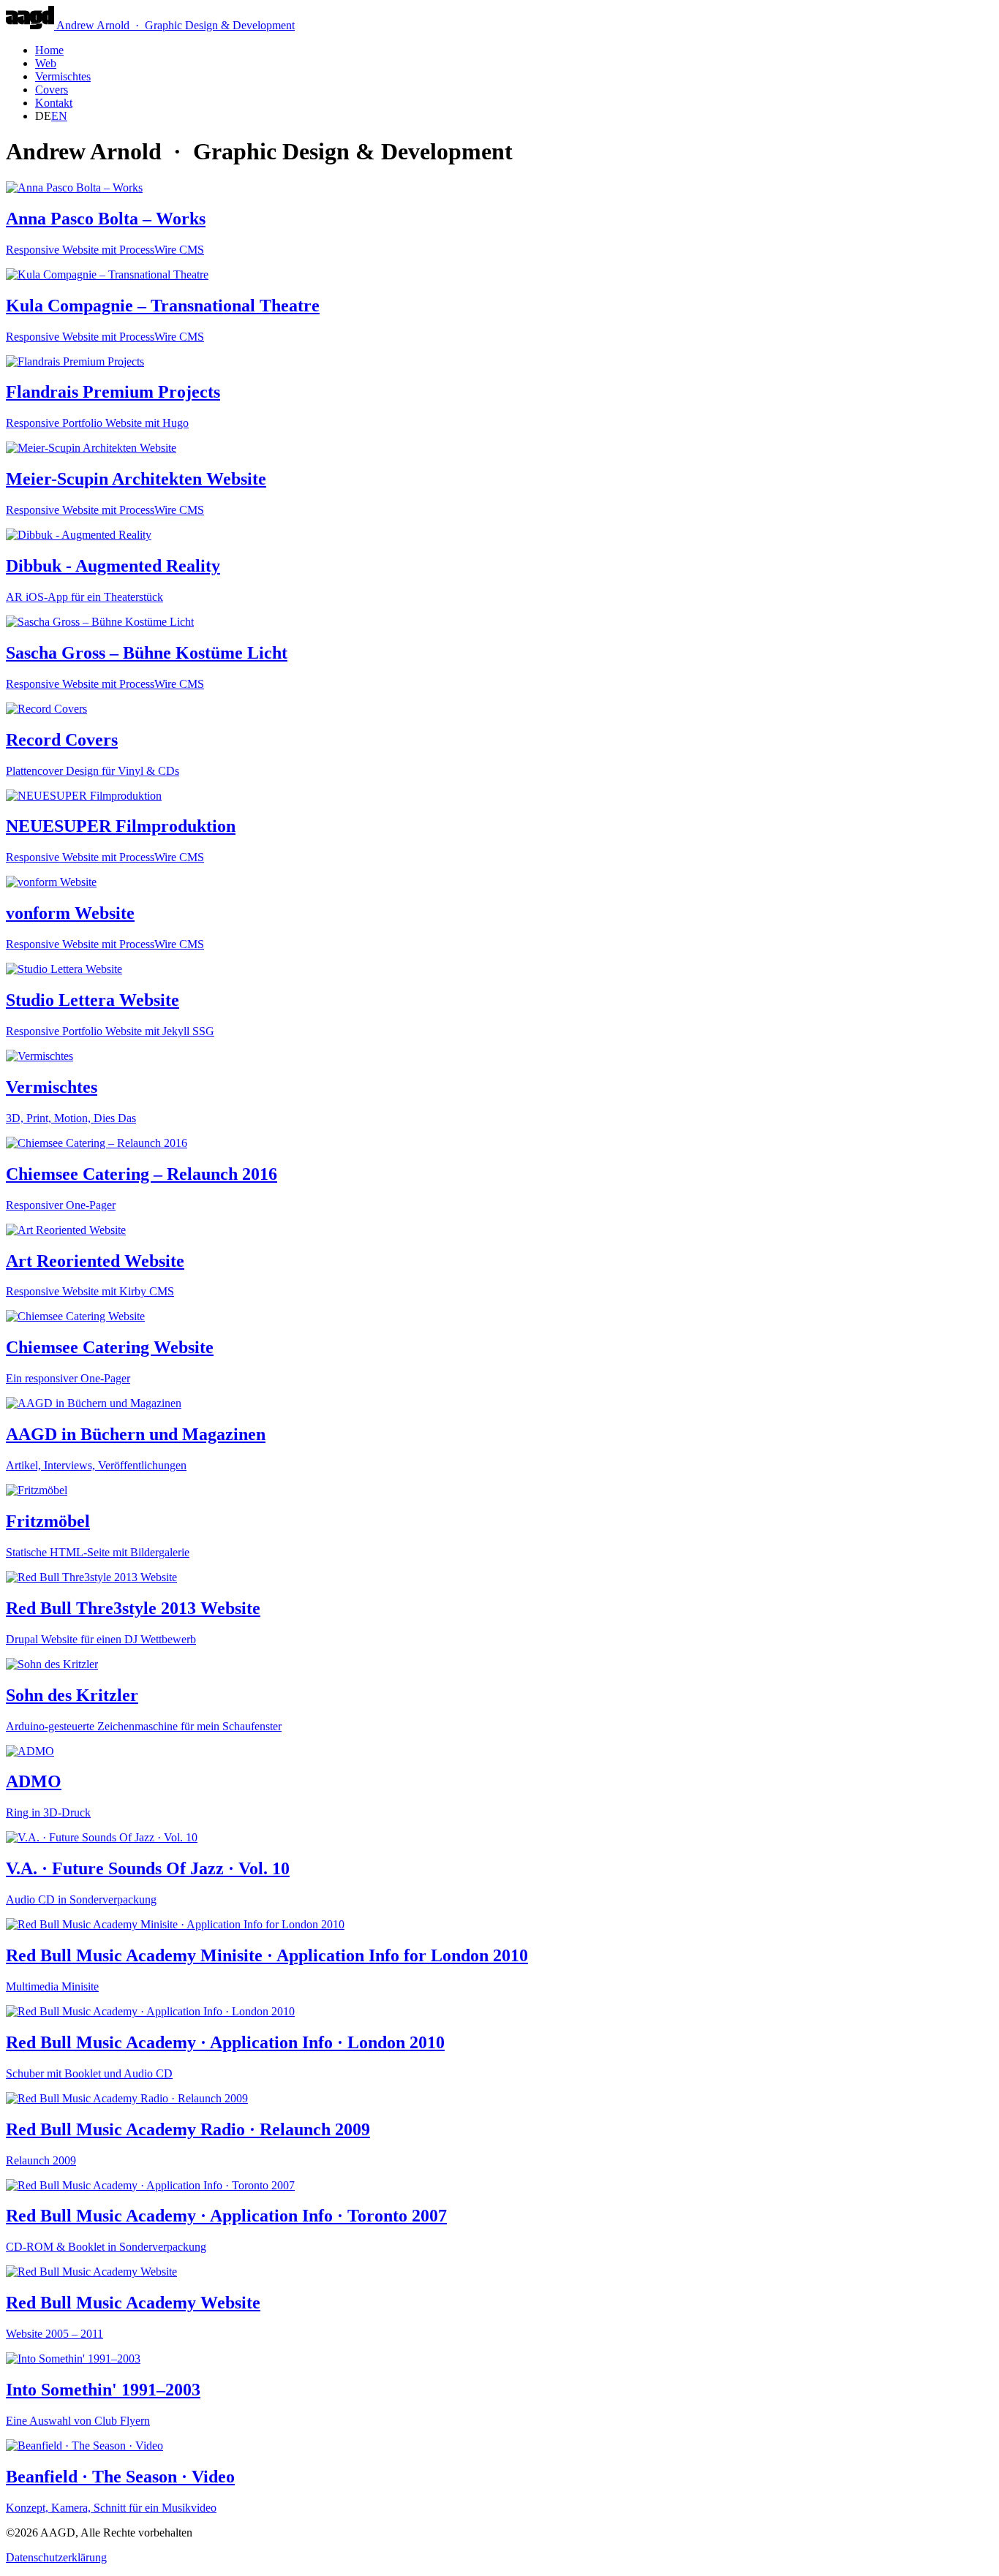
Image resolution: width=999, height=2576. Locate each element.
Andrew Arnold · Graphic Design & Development (176, 25)
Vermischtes (63, 76)
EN (59, 116)
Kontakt (54, 103)
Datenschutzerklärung (56, 2557)
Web (46, 63)
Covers (52, 90)
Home (49, 50)
